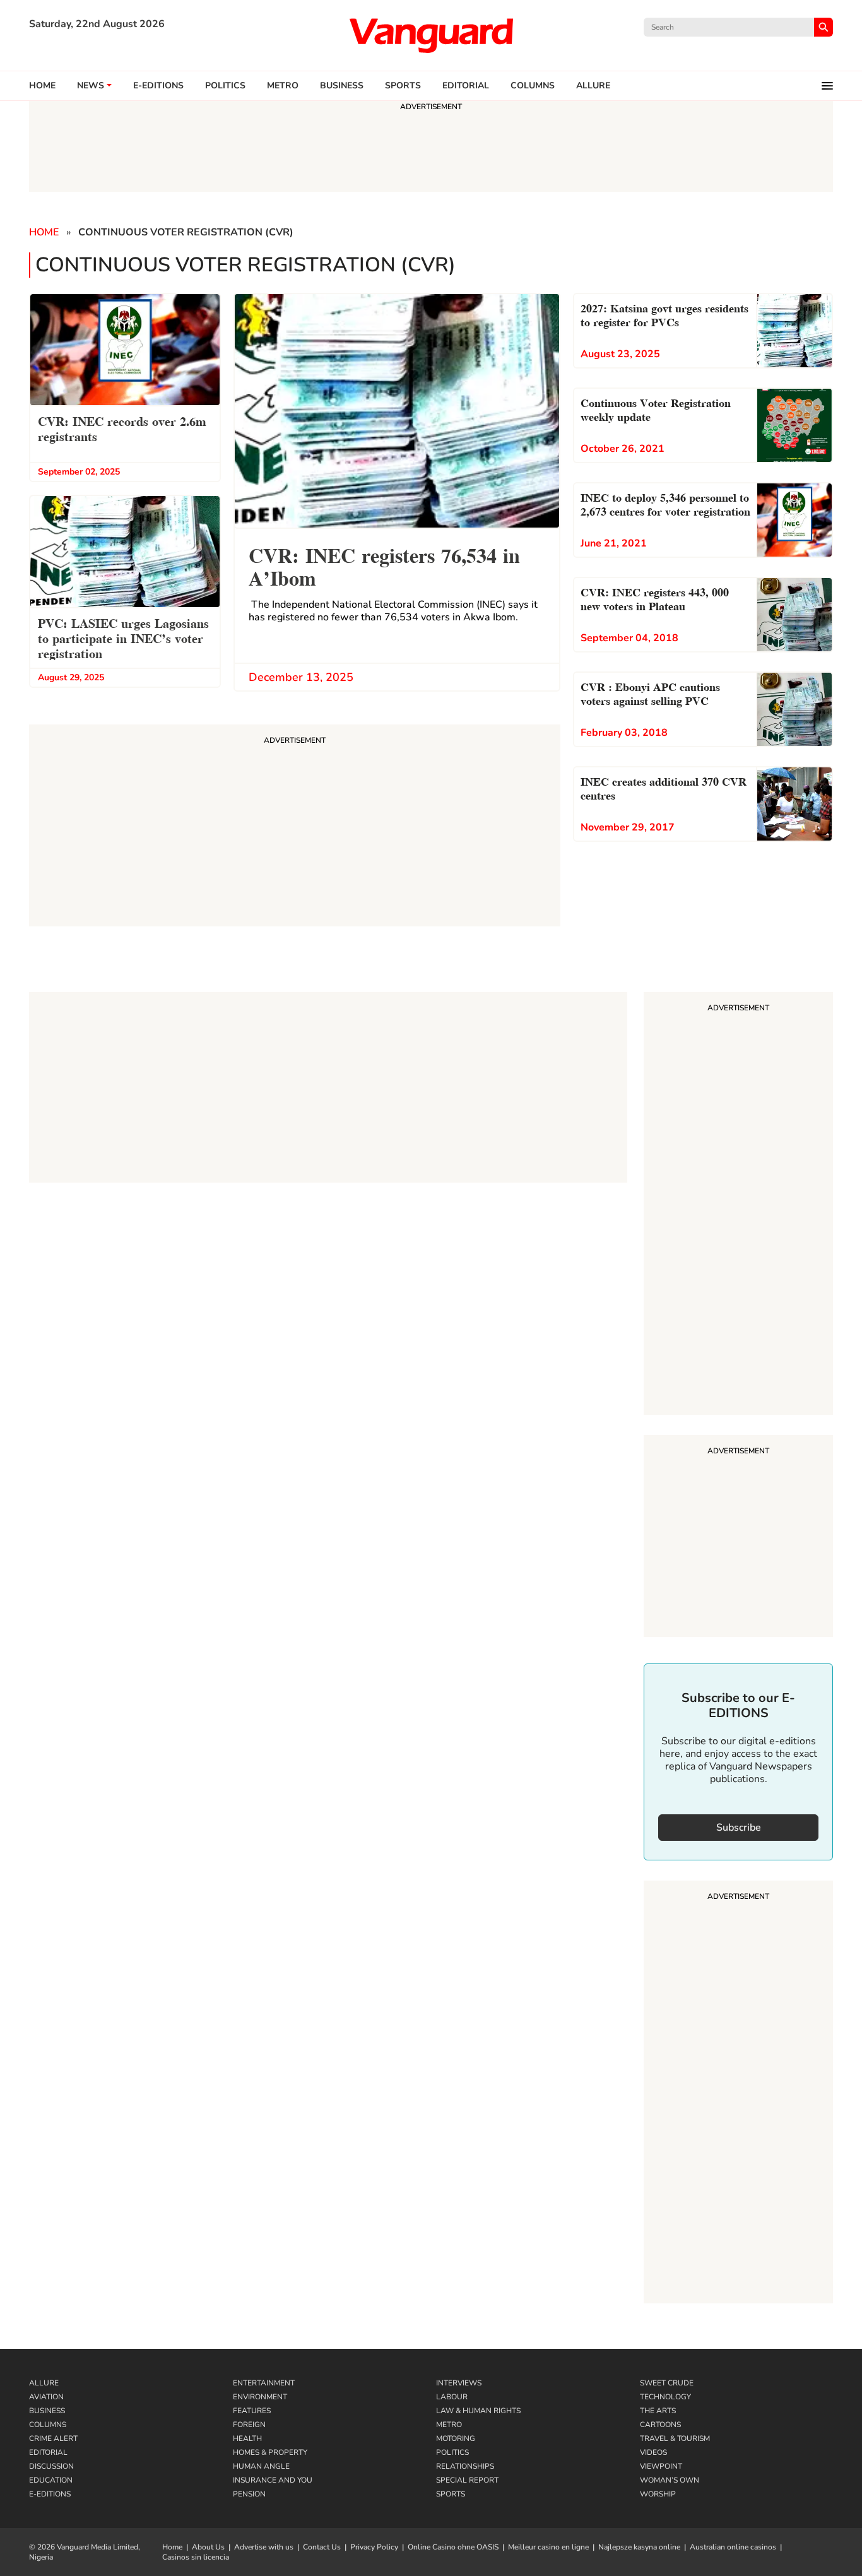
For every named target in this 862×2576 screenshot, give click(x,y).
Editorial (466, 86)
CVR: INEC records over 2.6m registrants (122, 428)
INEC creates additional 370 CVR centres (664, 787)
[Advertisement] (738, 1205)
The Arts (658, 2411)
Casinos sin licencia (196, 2557)
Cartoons (660, 2425)
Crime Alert (53, 2438)
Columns (533, 86)
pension (249, 2494)
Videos (653, 2452)
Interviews (459, 2383)
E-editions (158, 86)
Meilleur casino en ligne (548, 2547)
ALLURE (593, 86)
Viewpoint (661, 2466)
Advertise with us (264, 2547)
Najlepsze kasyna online (639, 2547)
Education (51, 2480)
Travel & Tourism (675, 2438)
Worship (658, 2494)
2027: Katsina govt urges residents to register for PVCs (664, 314)
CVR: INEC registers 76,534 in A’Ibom (384, 565)
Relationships (465, 2466)
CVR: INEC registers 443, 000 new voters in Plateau (655, 598)
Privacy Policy (374, 2547)
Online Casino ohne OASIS (453, 2547)
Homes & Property (270, 2452)
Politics (225, 86)
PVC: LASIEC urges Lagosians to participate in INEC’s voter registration (123, 637)
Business (342, 86)
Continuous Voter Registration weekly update (656, 409)
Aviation (46, 2397)
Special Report (467, 2480)
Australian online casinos (733, 2547)
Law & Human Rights (478, 2411)
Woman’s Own (670, 2480)
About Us (208, 2547)
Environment (260, 2397)
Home (42, 86)
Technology (665, 2397)
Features (252, 2411)
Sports (403, 86)
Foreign (249, 2425)
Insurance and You (273, 2480)
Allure (44, 2383)
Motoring (456, 2438)
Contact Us (322, 2547)
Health (247, 2438)
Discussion (51, 2466)
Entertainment (264, 2383)
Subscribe (739, 1828)
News (91, 86)
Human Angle (261, 2466)
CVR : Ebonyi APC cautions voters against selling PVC (650, 693)
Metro (283, 86)
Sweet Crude (667, 2383)
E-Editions (50, 2494)
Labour (452, 2397)
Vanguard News (431, 35)
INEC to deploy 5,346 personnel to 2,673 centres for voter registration (665, 503)
